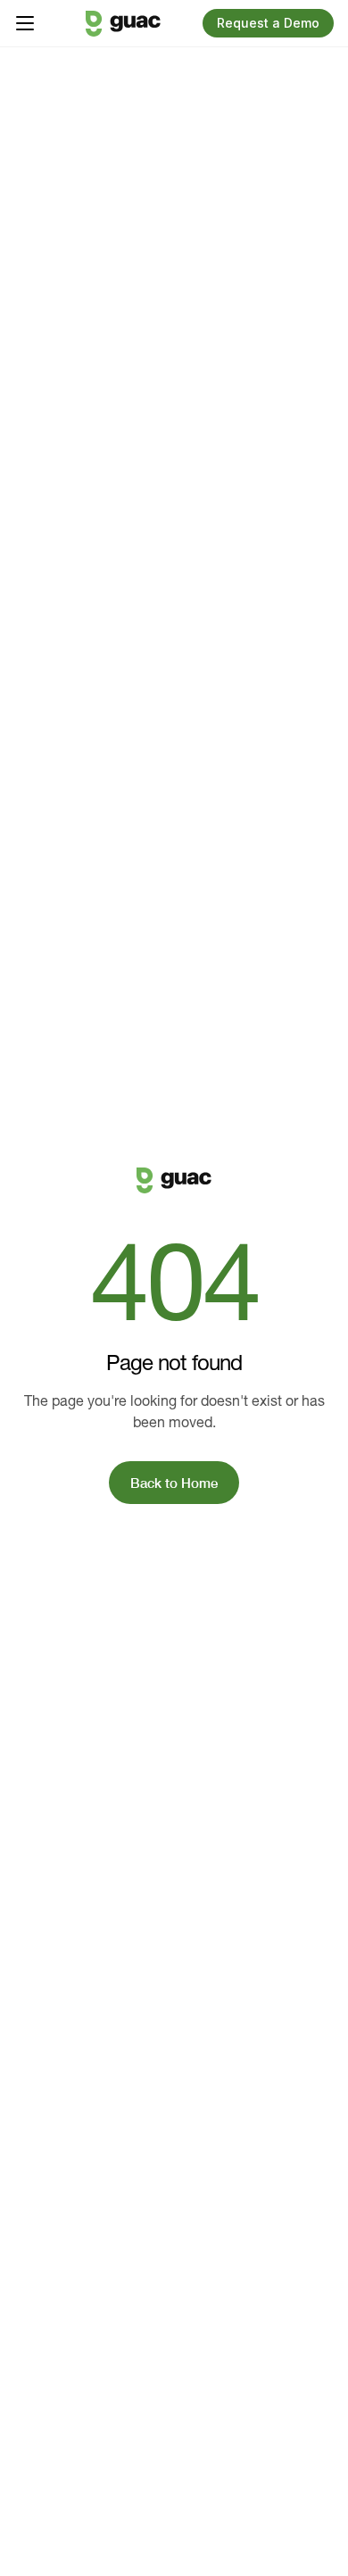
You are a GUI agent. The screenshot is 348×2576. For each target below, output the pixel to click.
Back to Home (174, 1483)
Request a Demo (268, 23)
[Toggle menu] (25, 23)
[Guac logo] (123, 24)
